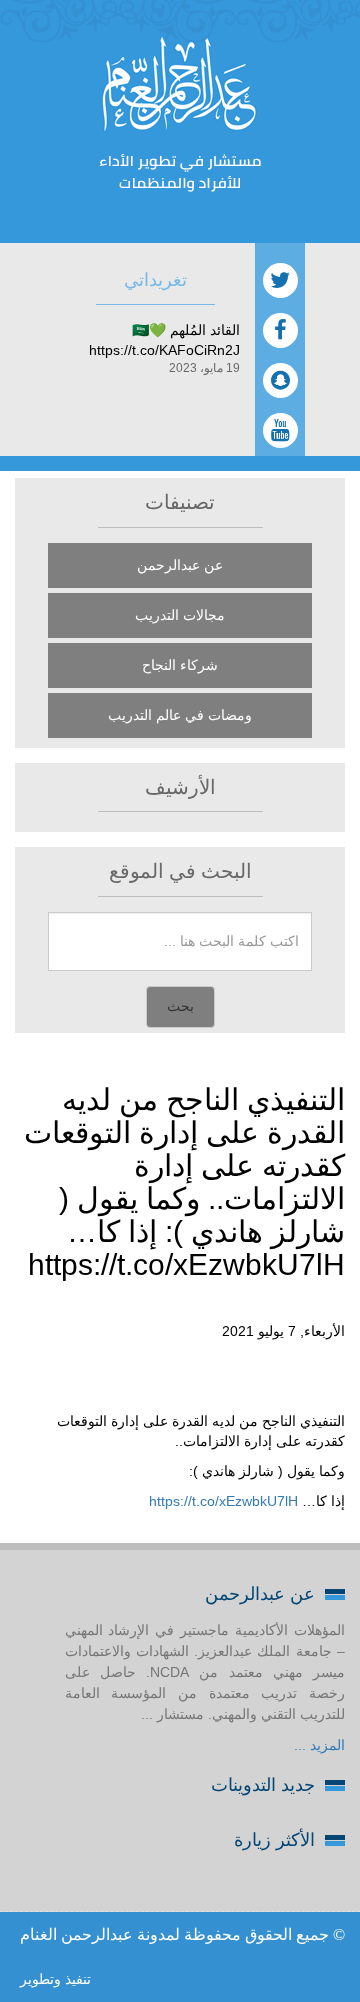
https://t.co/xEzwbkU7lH (223, 1501)
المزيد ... (319, 1745)
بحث (180, 1006)
